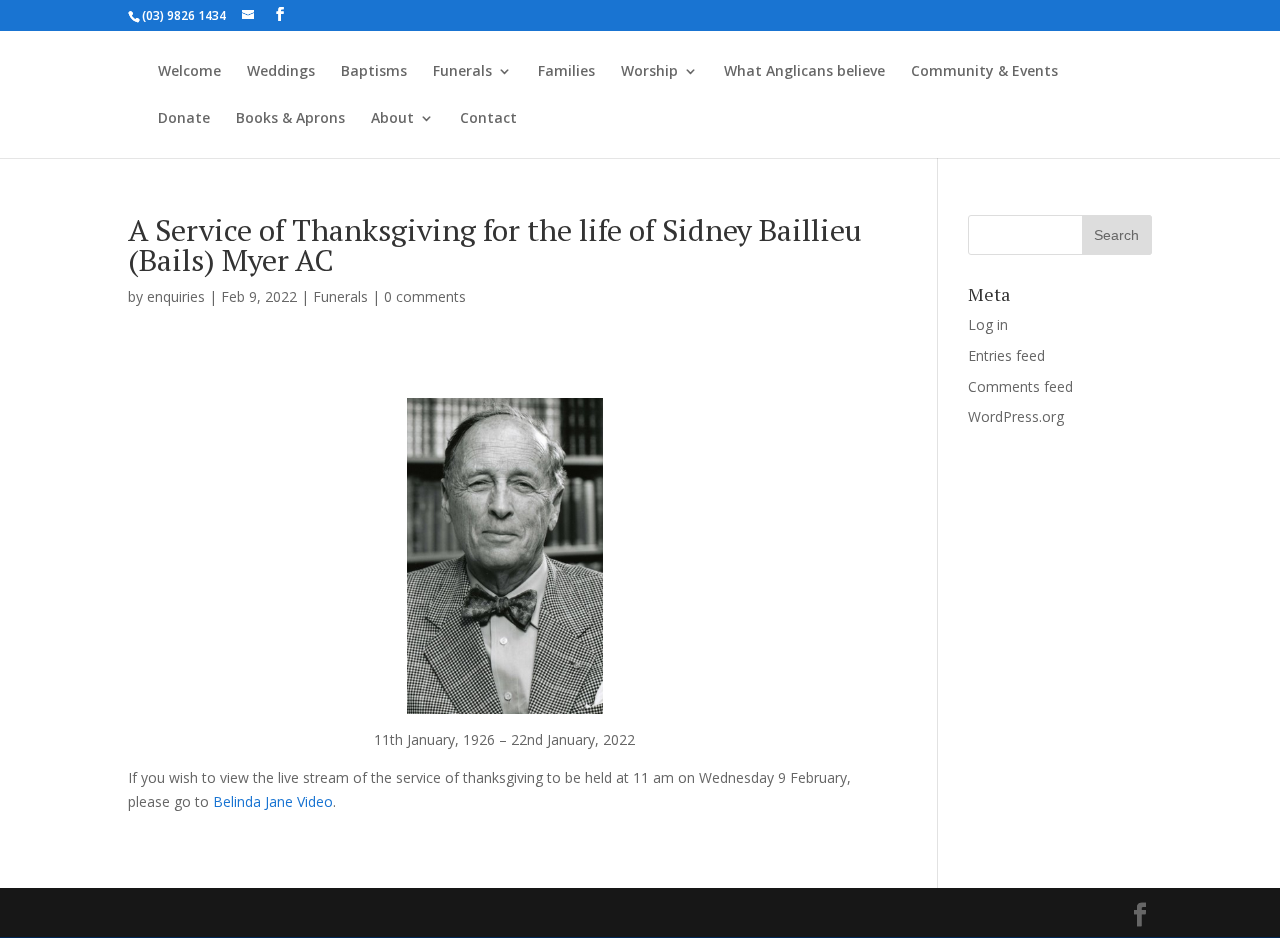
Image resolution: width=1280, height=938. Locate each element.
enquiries (176, 296)
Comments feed (1020, 386)
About (392, 119)
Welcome (189, 72)
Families (566, 72)
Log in (988, 324)
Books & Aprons (290, 119)
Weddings (281, 72)
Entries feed (1006, 355)
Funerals (462, 72)
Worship (649, 72)
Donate (184, 119)
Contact (488, 119)
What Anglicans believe (804, 72)
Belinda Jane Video (273, 801)
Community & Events (984, 72)
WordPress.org (1016, 416)
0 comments (425, 296)
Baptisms (374, 72)
